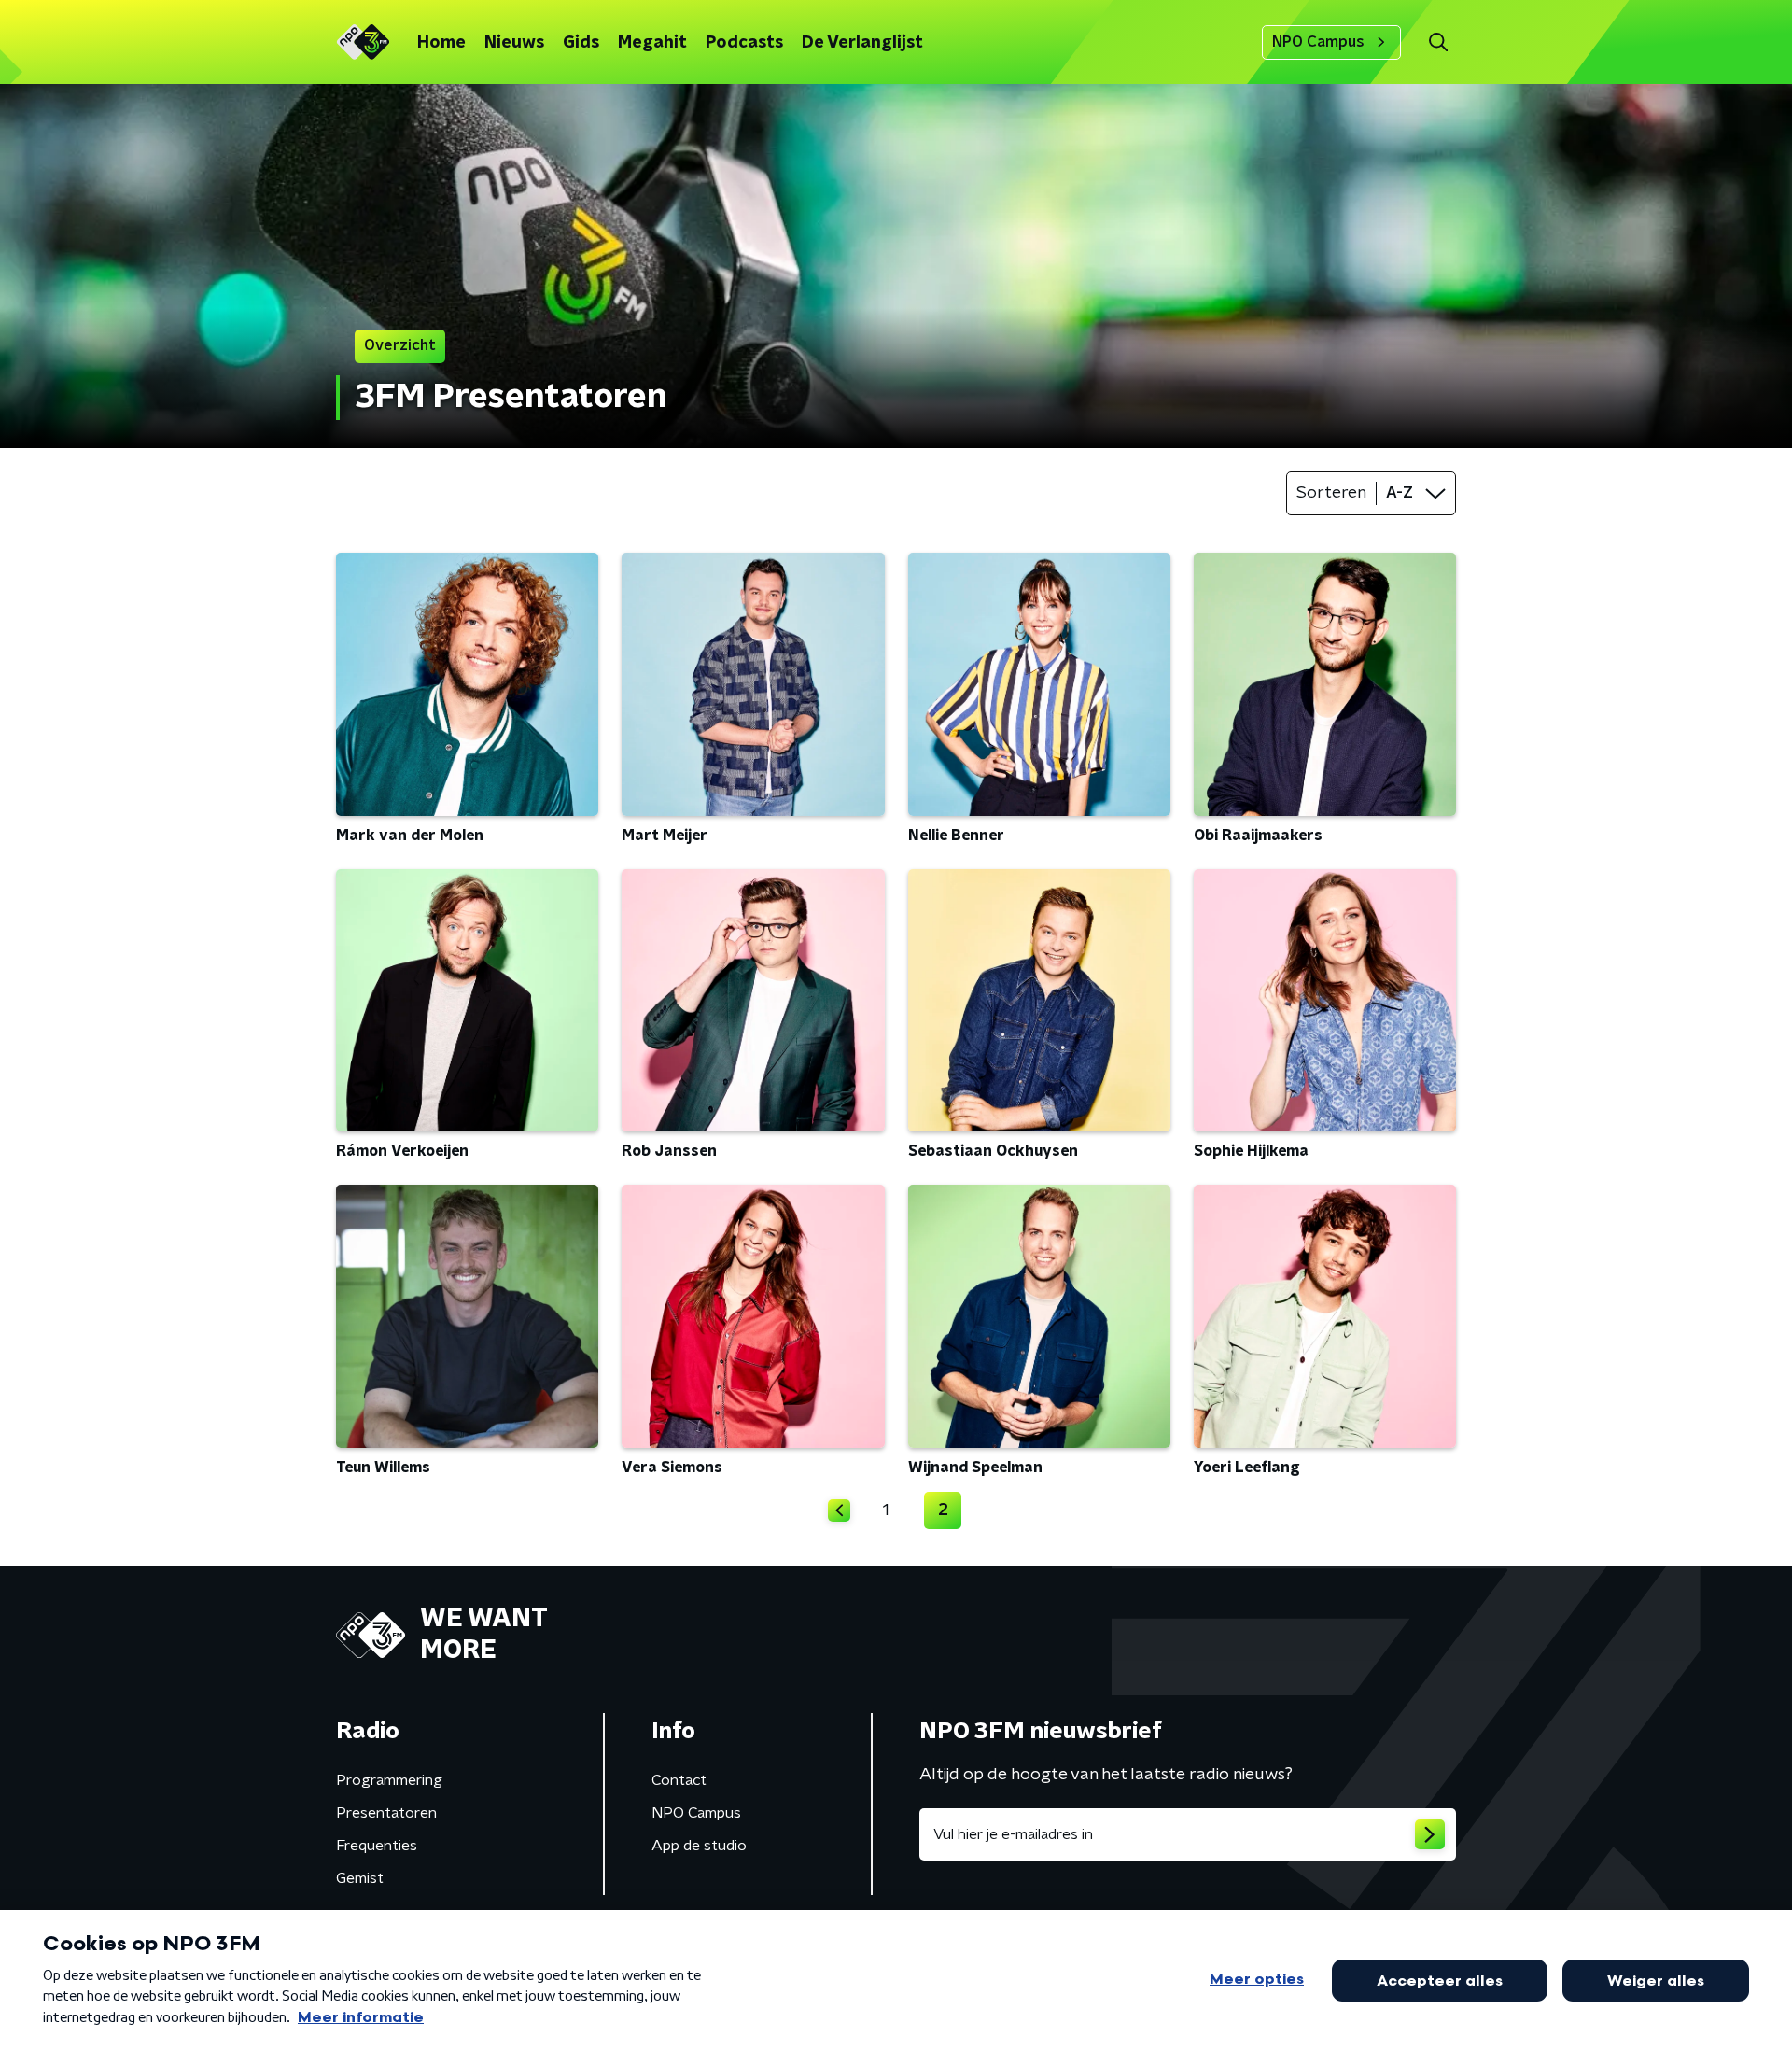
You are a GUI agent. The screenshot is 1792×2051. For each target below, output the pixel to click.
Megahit (652, 43)
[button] (1438, 42)
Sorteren (1331, 493)
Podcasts (744, 43)
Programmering (389, 1780)
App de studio (699, 1846)
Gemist (360, 1878)
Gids (581, 43)
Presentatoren (386, 1813)
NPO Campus (1318, 42)
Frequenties (377, 1846)
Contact (679, 1780)
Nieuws (514, 43)
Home (441, 43)
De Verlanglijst (862, 43)
